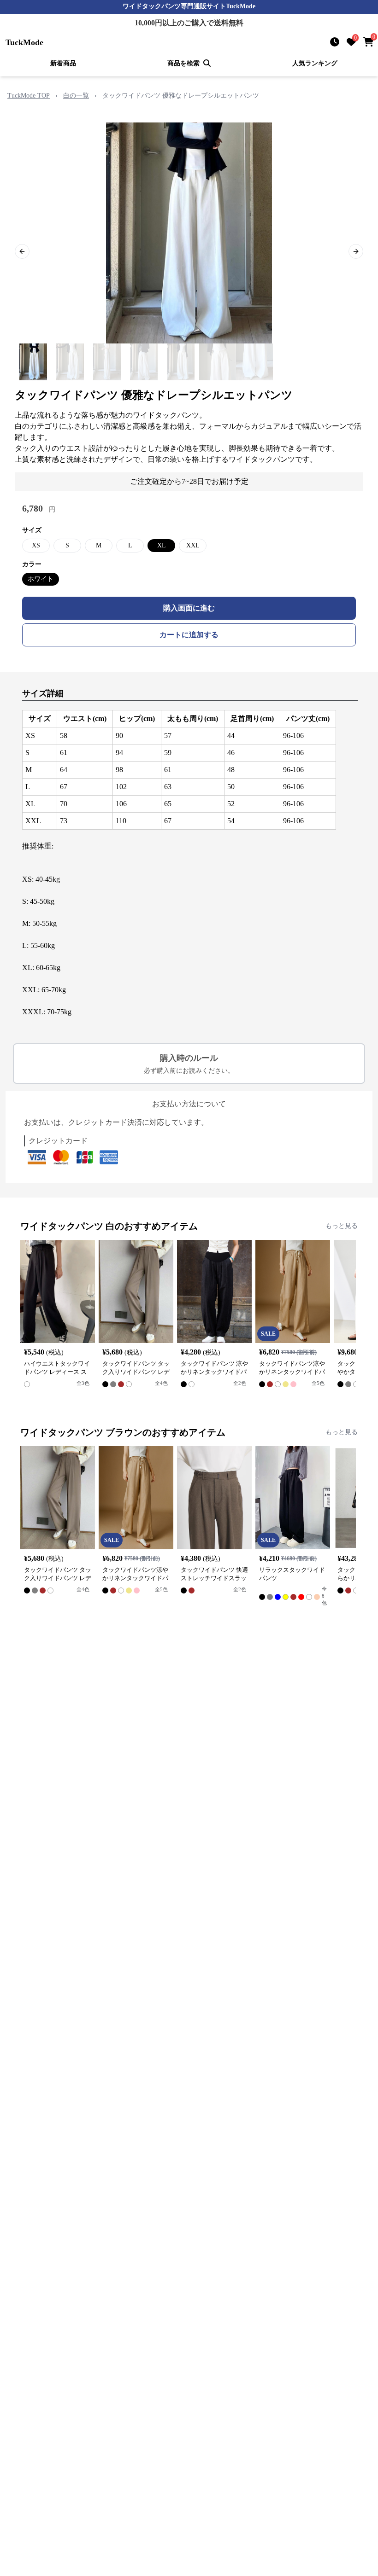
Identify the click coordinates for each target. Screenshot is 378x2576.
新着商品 (63, 63)
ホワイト (41, 579)
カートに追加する (189, 635)
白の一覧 (76, 96)
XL (162, 545)
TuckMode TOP (29, 96)
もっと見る (342, 1226)
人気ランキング (315, 63)
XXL (193, 545)
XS (36, 545)
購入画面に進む (189, 608)
